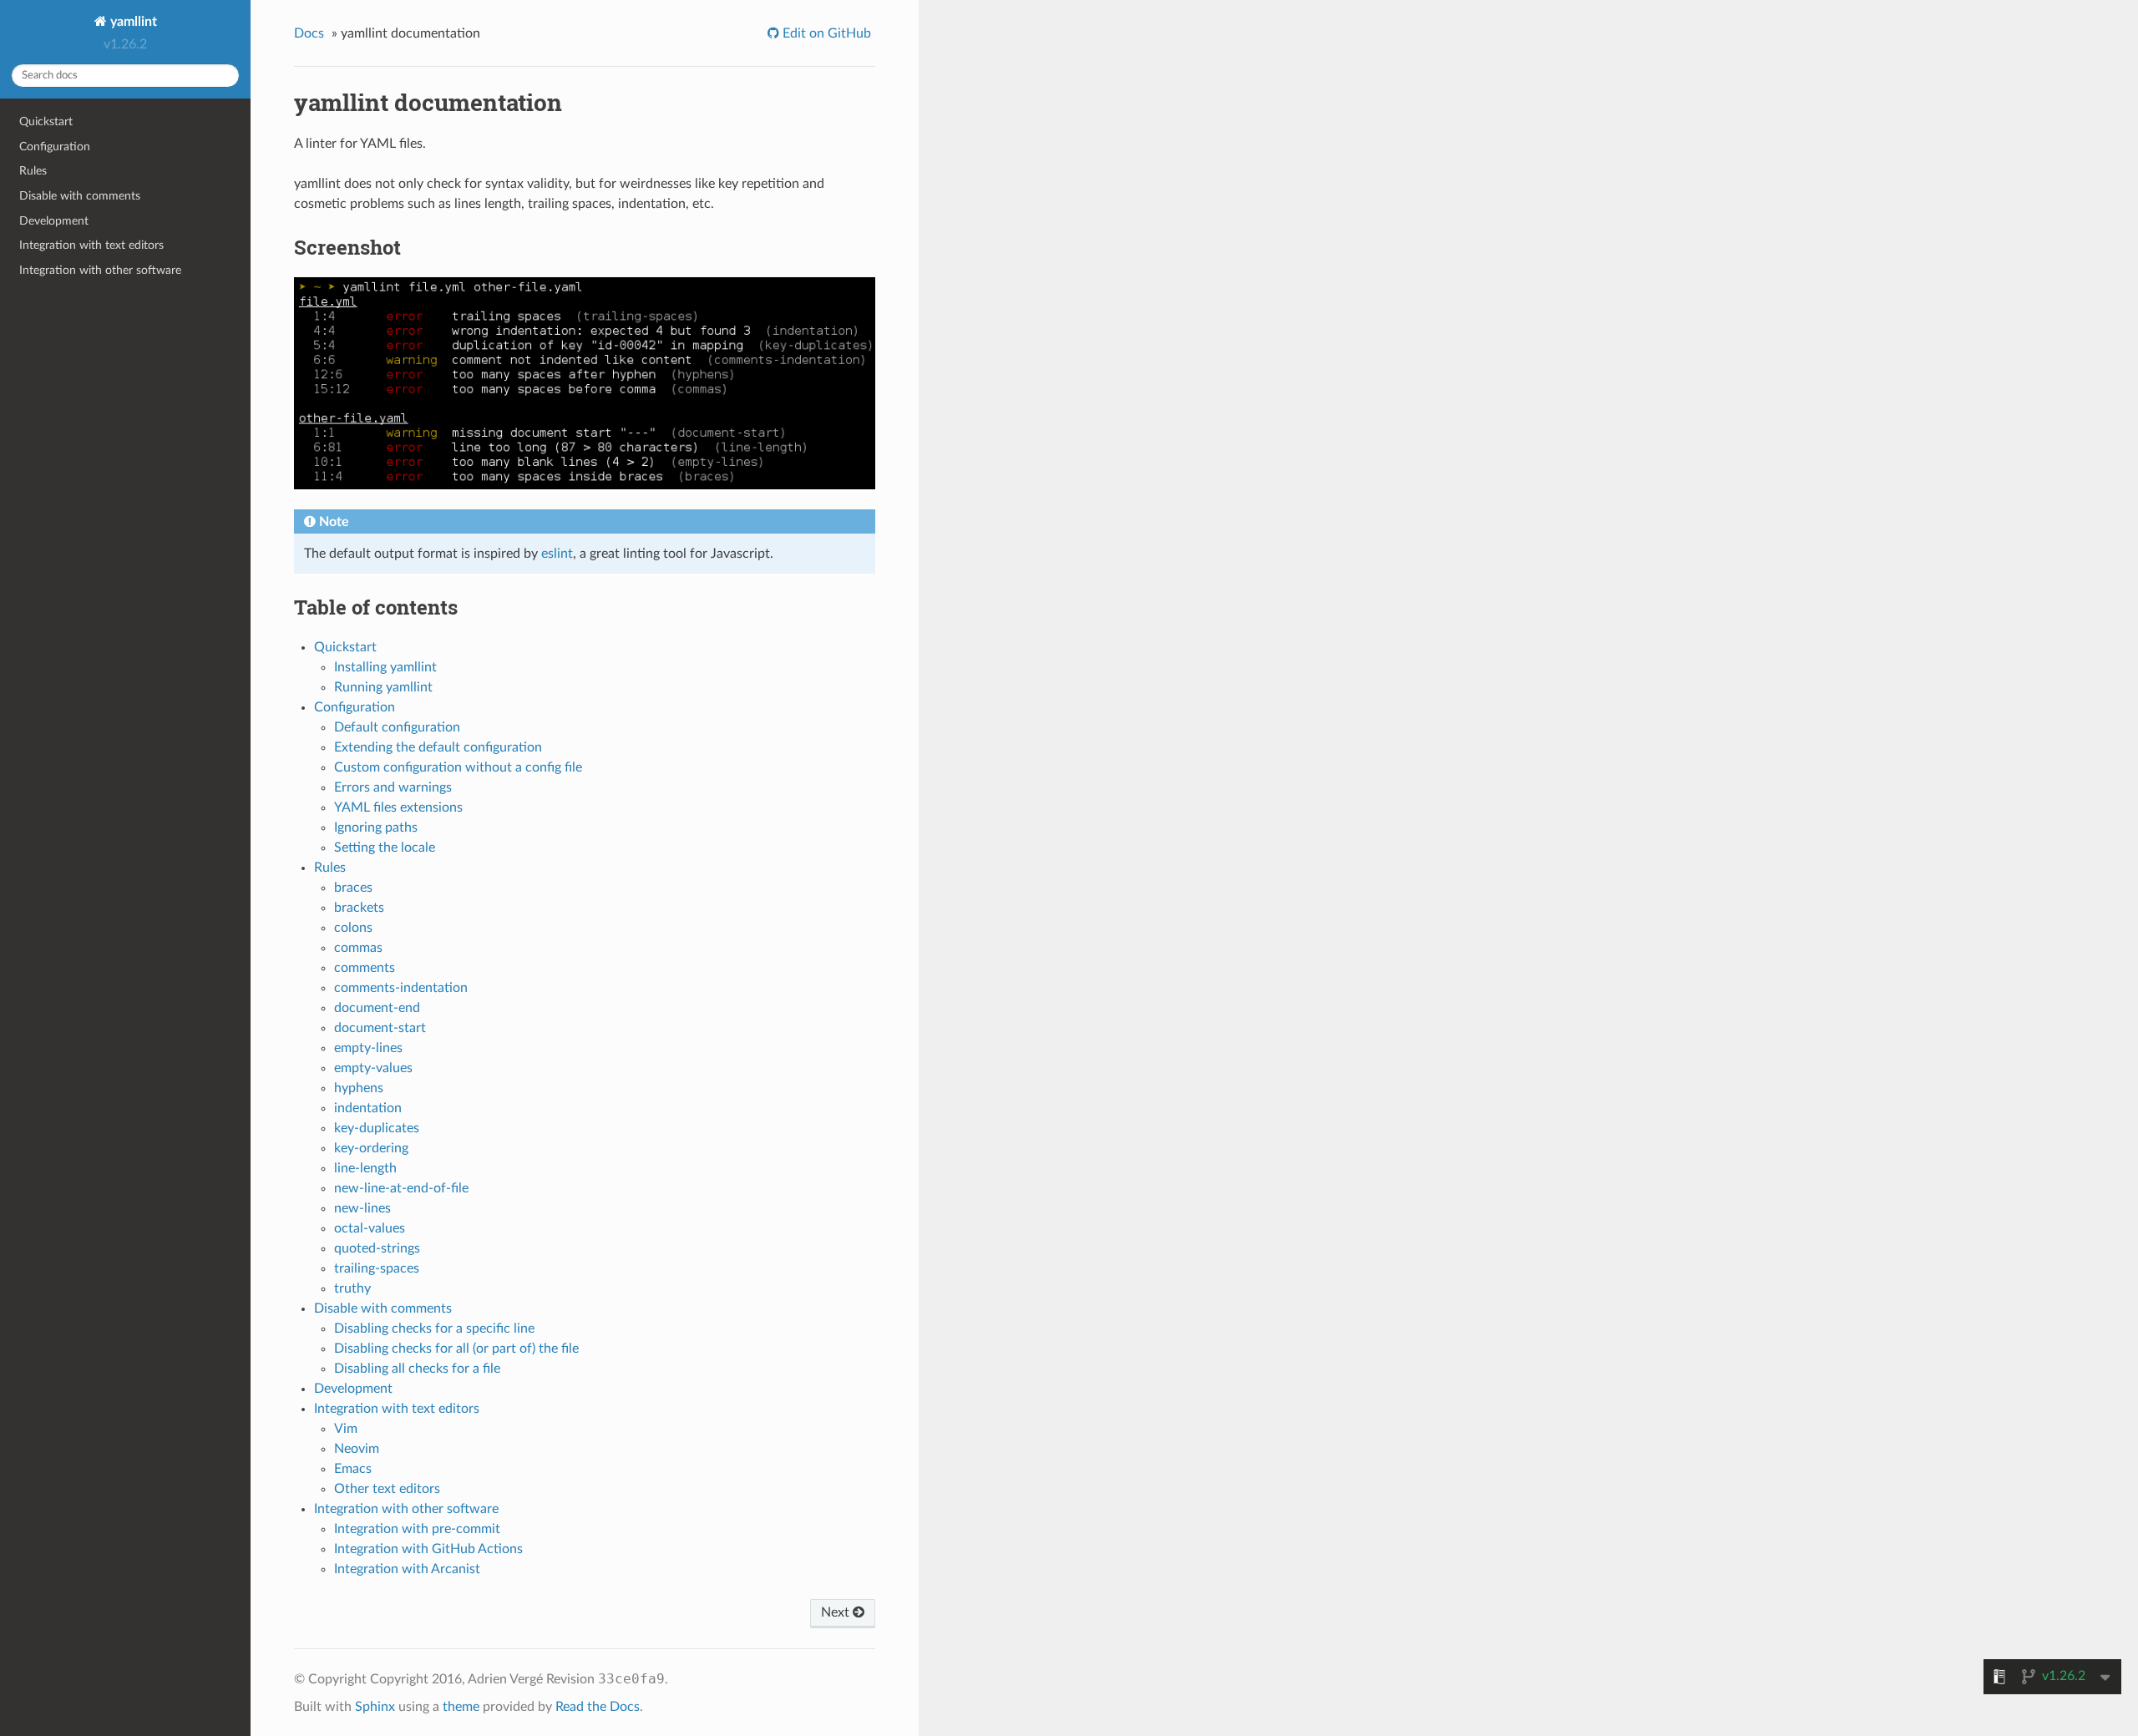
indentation (368, 1108)
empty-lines (368, 1048)
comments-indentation (401, 988)
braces (353, 888)
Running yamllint (383, 687)
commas (358, 948)
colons (353, 928)
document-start (380, 1028)
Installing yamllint (385, 667)
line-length (365, 1168)
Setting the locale (385, 848)
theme (461, 1707)
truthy (352, 1288)
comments (365, 968)
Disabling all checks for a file (417, 1369)
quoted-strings (377, 1248)
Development (54, 221)
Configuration (55, 147)
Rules (33, 171)
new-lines (362, 1208)
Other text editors (387, 1489)
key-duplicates (377, 1128)
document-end (377, 1008)
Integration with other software (100, 270)
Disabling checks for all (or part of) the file (456, 1349)
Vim (346, 1429)
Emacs (353, 1469)
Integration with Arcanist (407, 1569)
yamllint (132, 22)
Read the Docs (598, 1707)
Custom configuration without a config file (458, 767)
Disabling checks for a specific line (434, 1329)
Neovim (357, 1449)
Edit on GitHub (825, 33)
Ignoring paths (376, 828)
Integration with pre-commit (417, 1529)
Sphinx (375, 1707)
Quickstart (46, 121)
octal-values (370, 1228)
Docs (309, 33)
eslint (557, 554)
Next (837, 1612)
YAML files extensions (398, 807)
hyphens (359, 1088)
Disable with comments (80, 196)
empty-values (373, 1068)
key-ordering (371, 1148)
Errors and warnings (393, 787)
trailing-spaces (377, 1268)
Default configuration (397, 727)
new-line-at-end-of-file (401, 1188)
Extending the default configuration (438, 747)
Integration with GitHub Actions (428, 1549)
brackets (359, 908)
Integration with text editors (91, 245)
